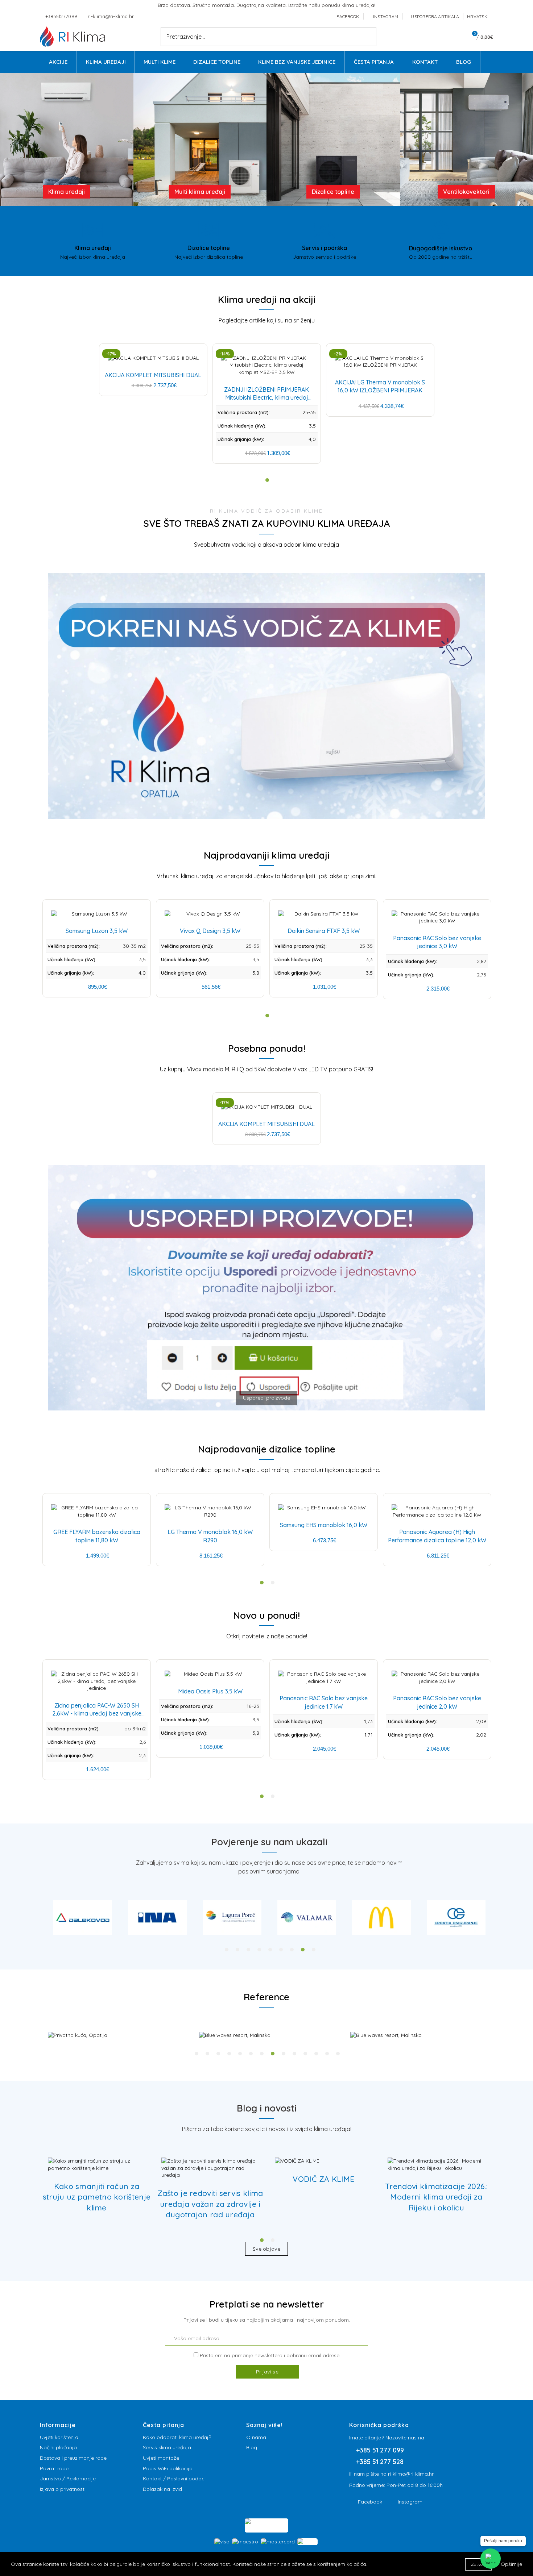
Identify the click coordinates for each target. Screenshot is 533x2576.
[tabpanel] (83, 1918)
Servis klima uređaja (167, 2447)
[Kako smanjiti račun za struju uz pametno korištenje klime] (97, 2165)
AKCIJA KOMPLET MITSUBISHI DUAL (153, 375)
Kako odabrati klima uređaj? (177, 2437)
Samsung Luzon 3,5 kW (97, 931)
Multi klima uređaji (200, 192)
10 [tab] (294, 2054)
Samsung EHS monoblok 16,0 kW (324, 1525)
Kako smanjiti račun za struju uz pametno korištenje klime (97, 2197)
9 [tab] (314, 1950)
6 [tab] (281, 1950)
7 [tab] (292, 1950)
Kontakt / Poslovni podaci (174, 2479)
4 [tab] (259, 1950)
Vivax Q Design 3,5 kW (210, 931)
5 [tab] (270, 1950)
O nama (256, 2437)
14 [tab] (338, 2054)
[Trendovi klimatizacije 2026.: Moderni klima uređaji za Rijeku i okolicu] (436, 2165)
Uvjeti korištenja (59, 2437)
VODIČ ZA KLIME (323, 2179)
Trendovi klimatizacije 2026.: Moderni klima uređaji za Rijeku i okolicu (436, 2197)
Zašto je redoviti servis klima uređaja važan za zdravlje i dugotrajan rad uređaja (210, 2204)
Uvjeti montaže (161, 2458)
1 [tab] (227, 1950)
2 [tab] (237, 1950)
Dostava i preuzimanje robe (73, 2458)
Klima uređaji (67, 192)
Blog (252, 2447)
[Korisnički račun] (455, 37)
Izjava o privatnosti (63, 2489)
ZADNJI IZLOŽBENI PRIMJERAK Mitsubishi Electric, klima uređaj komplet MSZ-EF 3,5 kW (266, 398)
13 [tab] (327, 2054)
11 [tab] (305, 2054)
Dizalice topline (333, 192)
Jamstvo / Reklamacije (68, 2479)
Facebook (370, 2502)
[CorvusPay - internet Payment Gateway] (266, 2525)
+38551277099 (62, 16)
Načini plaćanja (58, 2447)
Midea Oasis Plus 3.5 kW (210, 1691)
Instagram (410, 2502)
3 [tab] (248, 1950)
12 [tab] (316, 2054)
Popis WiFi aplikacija (168, 2468)
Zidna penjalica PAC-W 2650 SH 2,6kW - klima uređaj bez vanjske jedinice (97, 1714)
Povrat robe (54, 2468)
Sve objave (266, 2249)
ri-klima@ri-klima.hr (111, 16)
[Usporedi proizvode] (266, 1414)
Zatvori (478, 2564)
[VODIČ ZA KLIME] (297, 2161)
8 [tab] (303, 1950)
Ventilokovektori (466, 192)
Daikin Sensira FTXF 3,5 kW (324, 931)
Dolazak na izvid (162, 2489)
